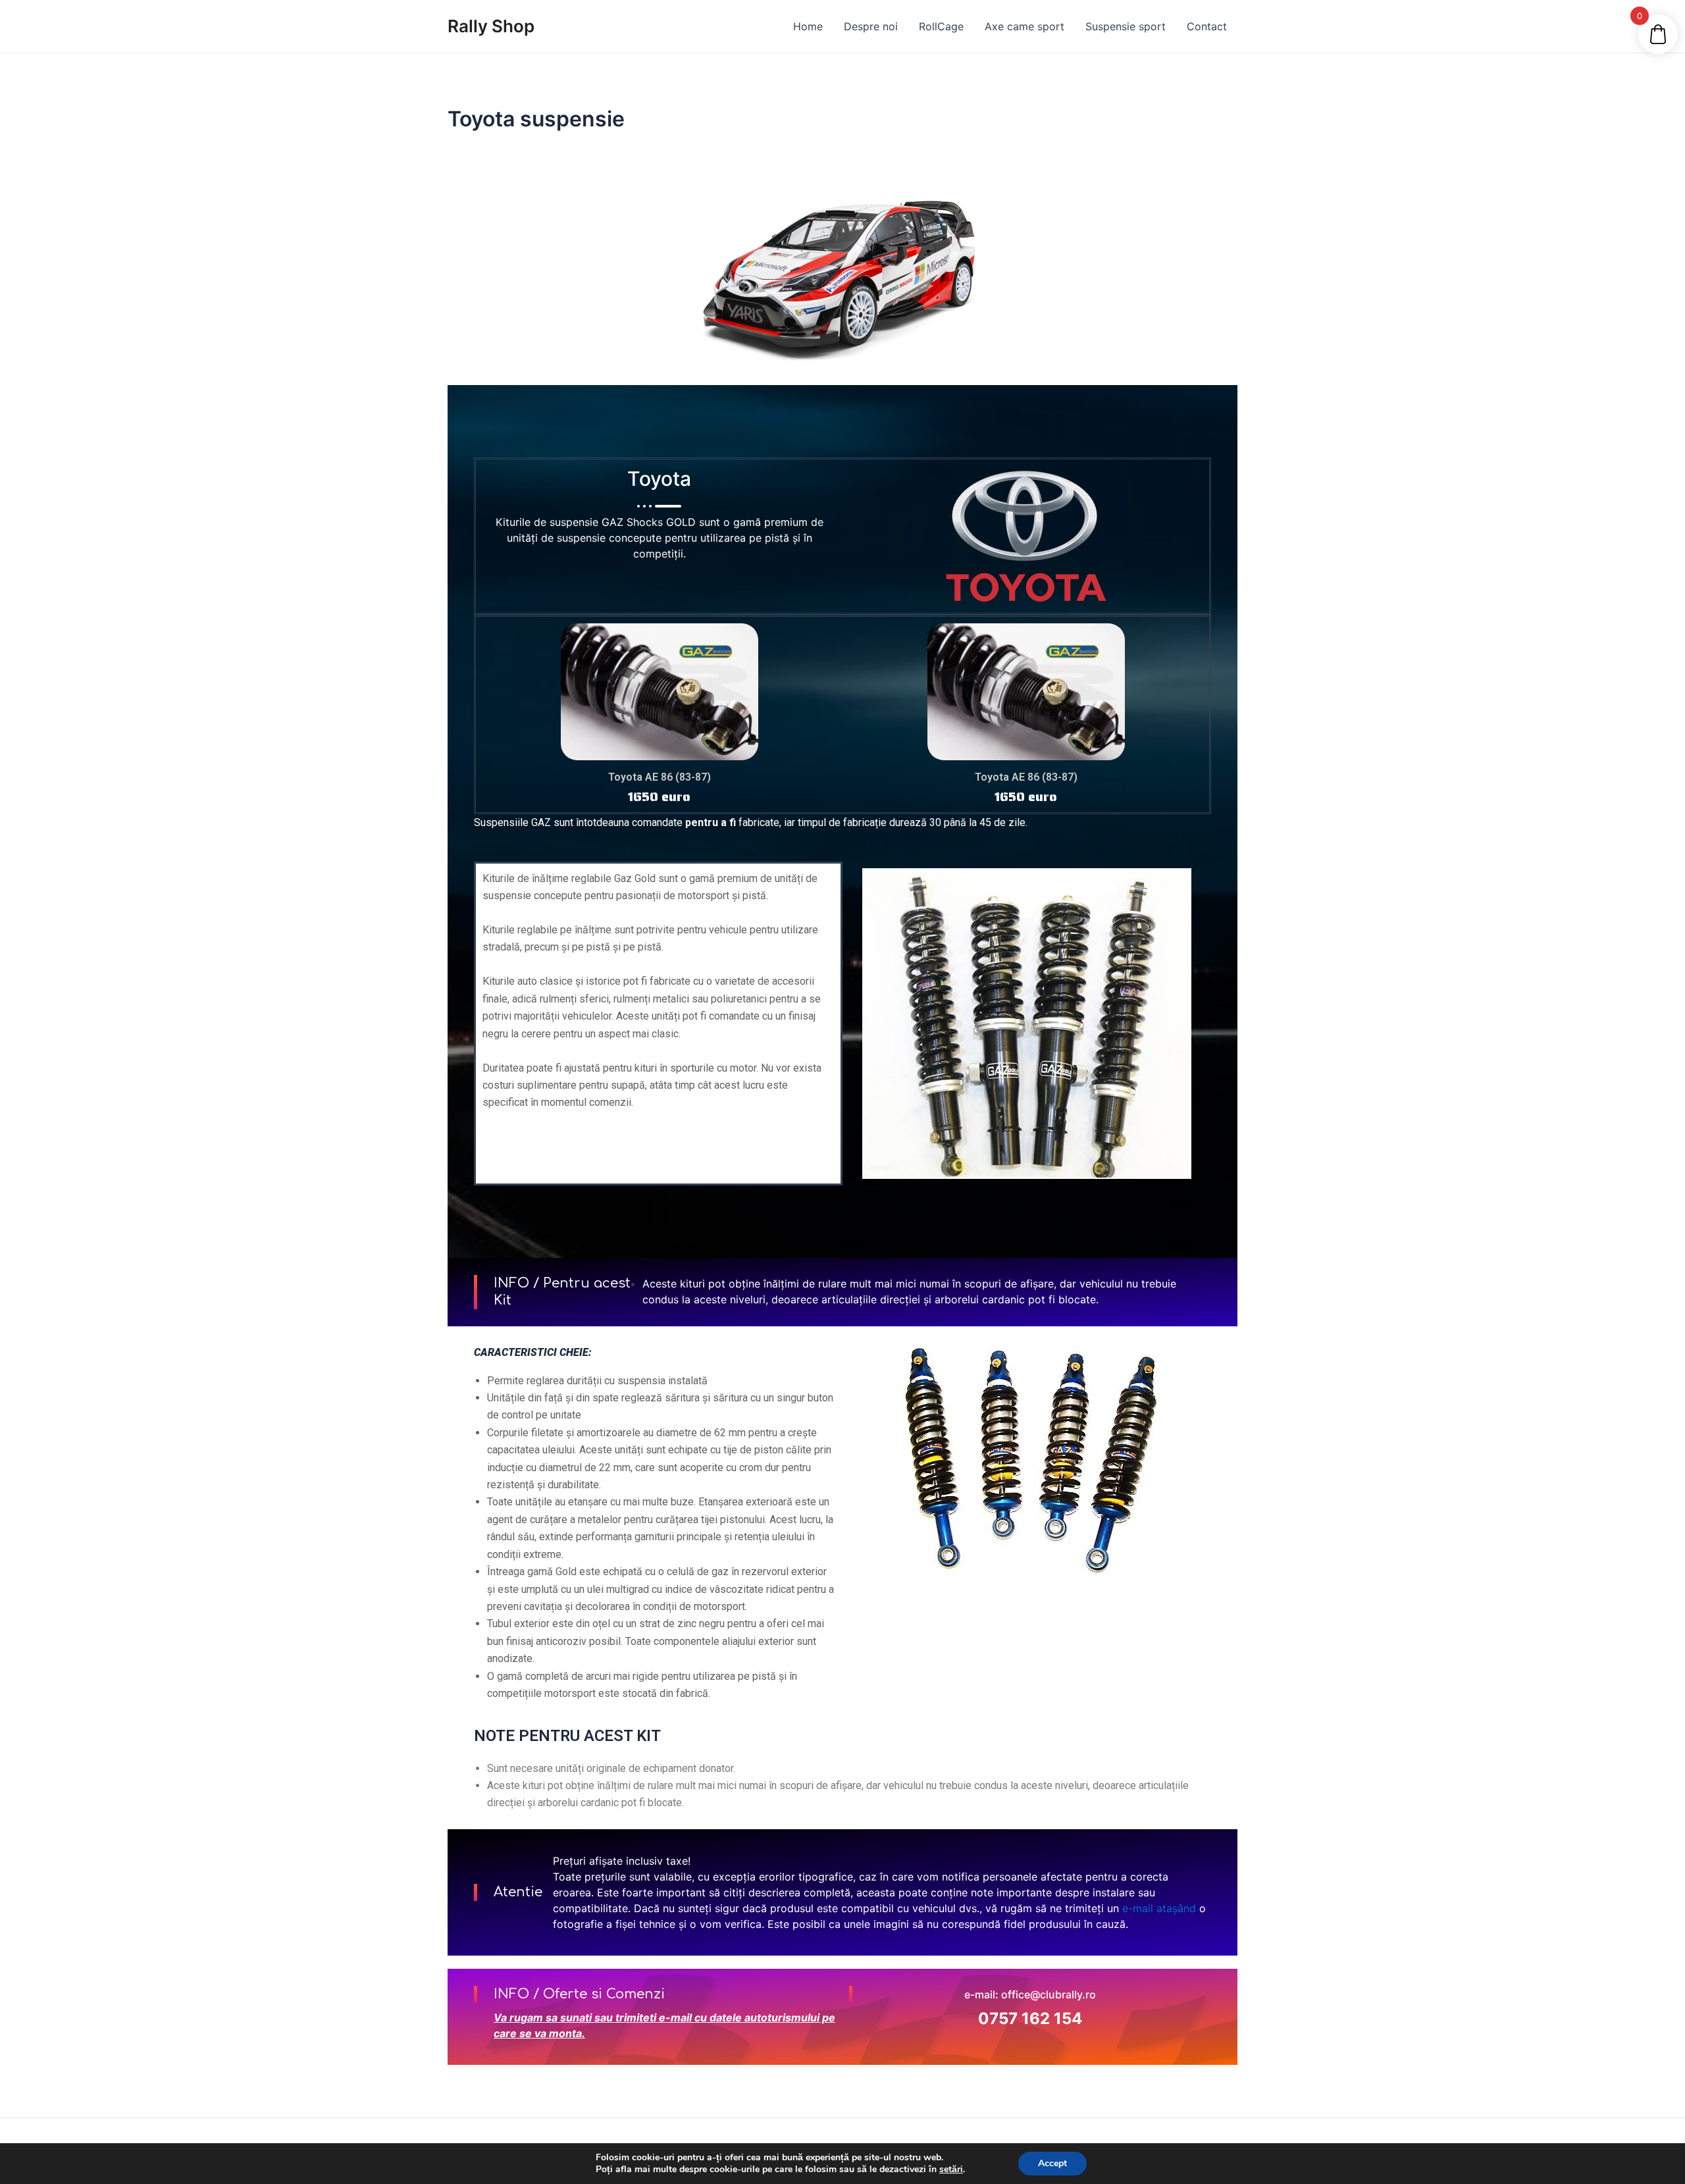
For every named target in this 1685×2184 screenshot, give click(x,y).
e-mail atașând (1159, 1908)
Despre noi (871, 26)
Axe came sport (1024, 26)
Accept (1052, 2163)
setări (951, 2170)
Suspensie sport (1126, 26)
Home (808, 26)
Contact (1207, 26)
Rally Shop (491, 26)
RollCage (941, 26)
